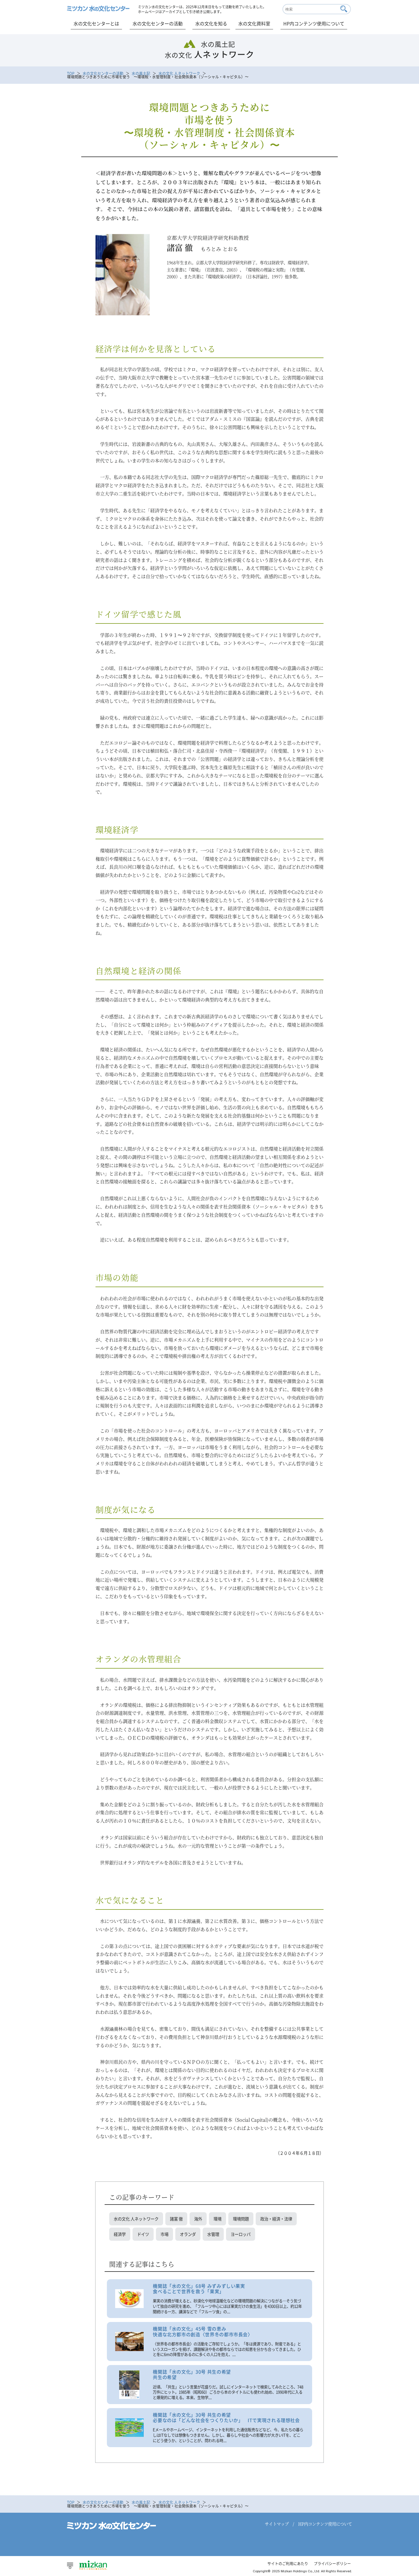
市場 (164, 2234)
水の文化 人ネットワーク (179, 73)
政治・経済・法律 (276, 2219)
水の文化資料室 (254, 23)
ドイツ (143, 2234)
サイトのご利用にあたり (288, 2563)
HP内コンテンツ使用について (314, 23)
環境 (217, 2219)
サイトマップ (277, 2524)
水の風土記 (141, 73)
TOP (71, 73)
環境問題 (241, 2219)
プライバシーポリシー (332, 2563)
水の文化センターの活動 (158, 23)
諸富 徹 (176, 2219)
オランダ (188, 2234)
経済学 (120, 2234)
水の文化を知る (211, 23)
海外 (198, 2219)
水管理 (213, 2234)
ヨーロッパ (241, 2234)
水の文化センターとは (96, 23)
